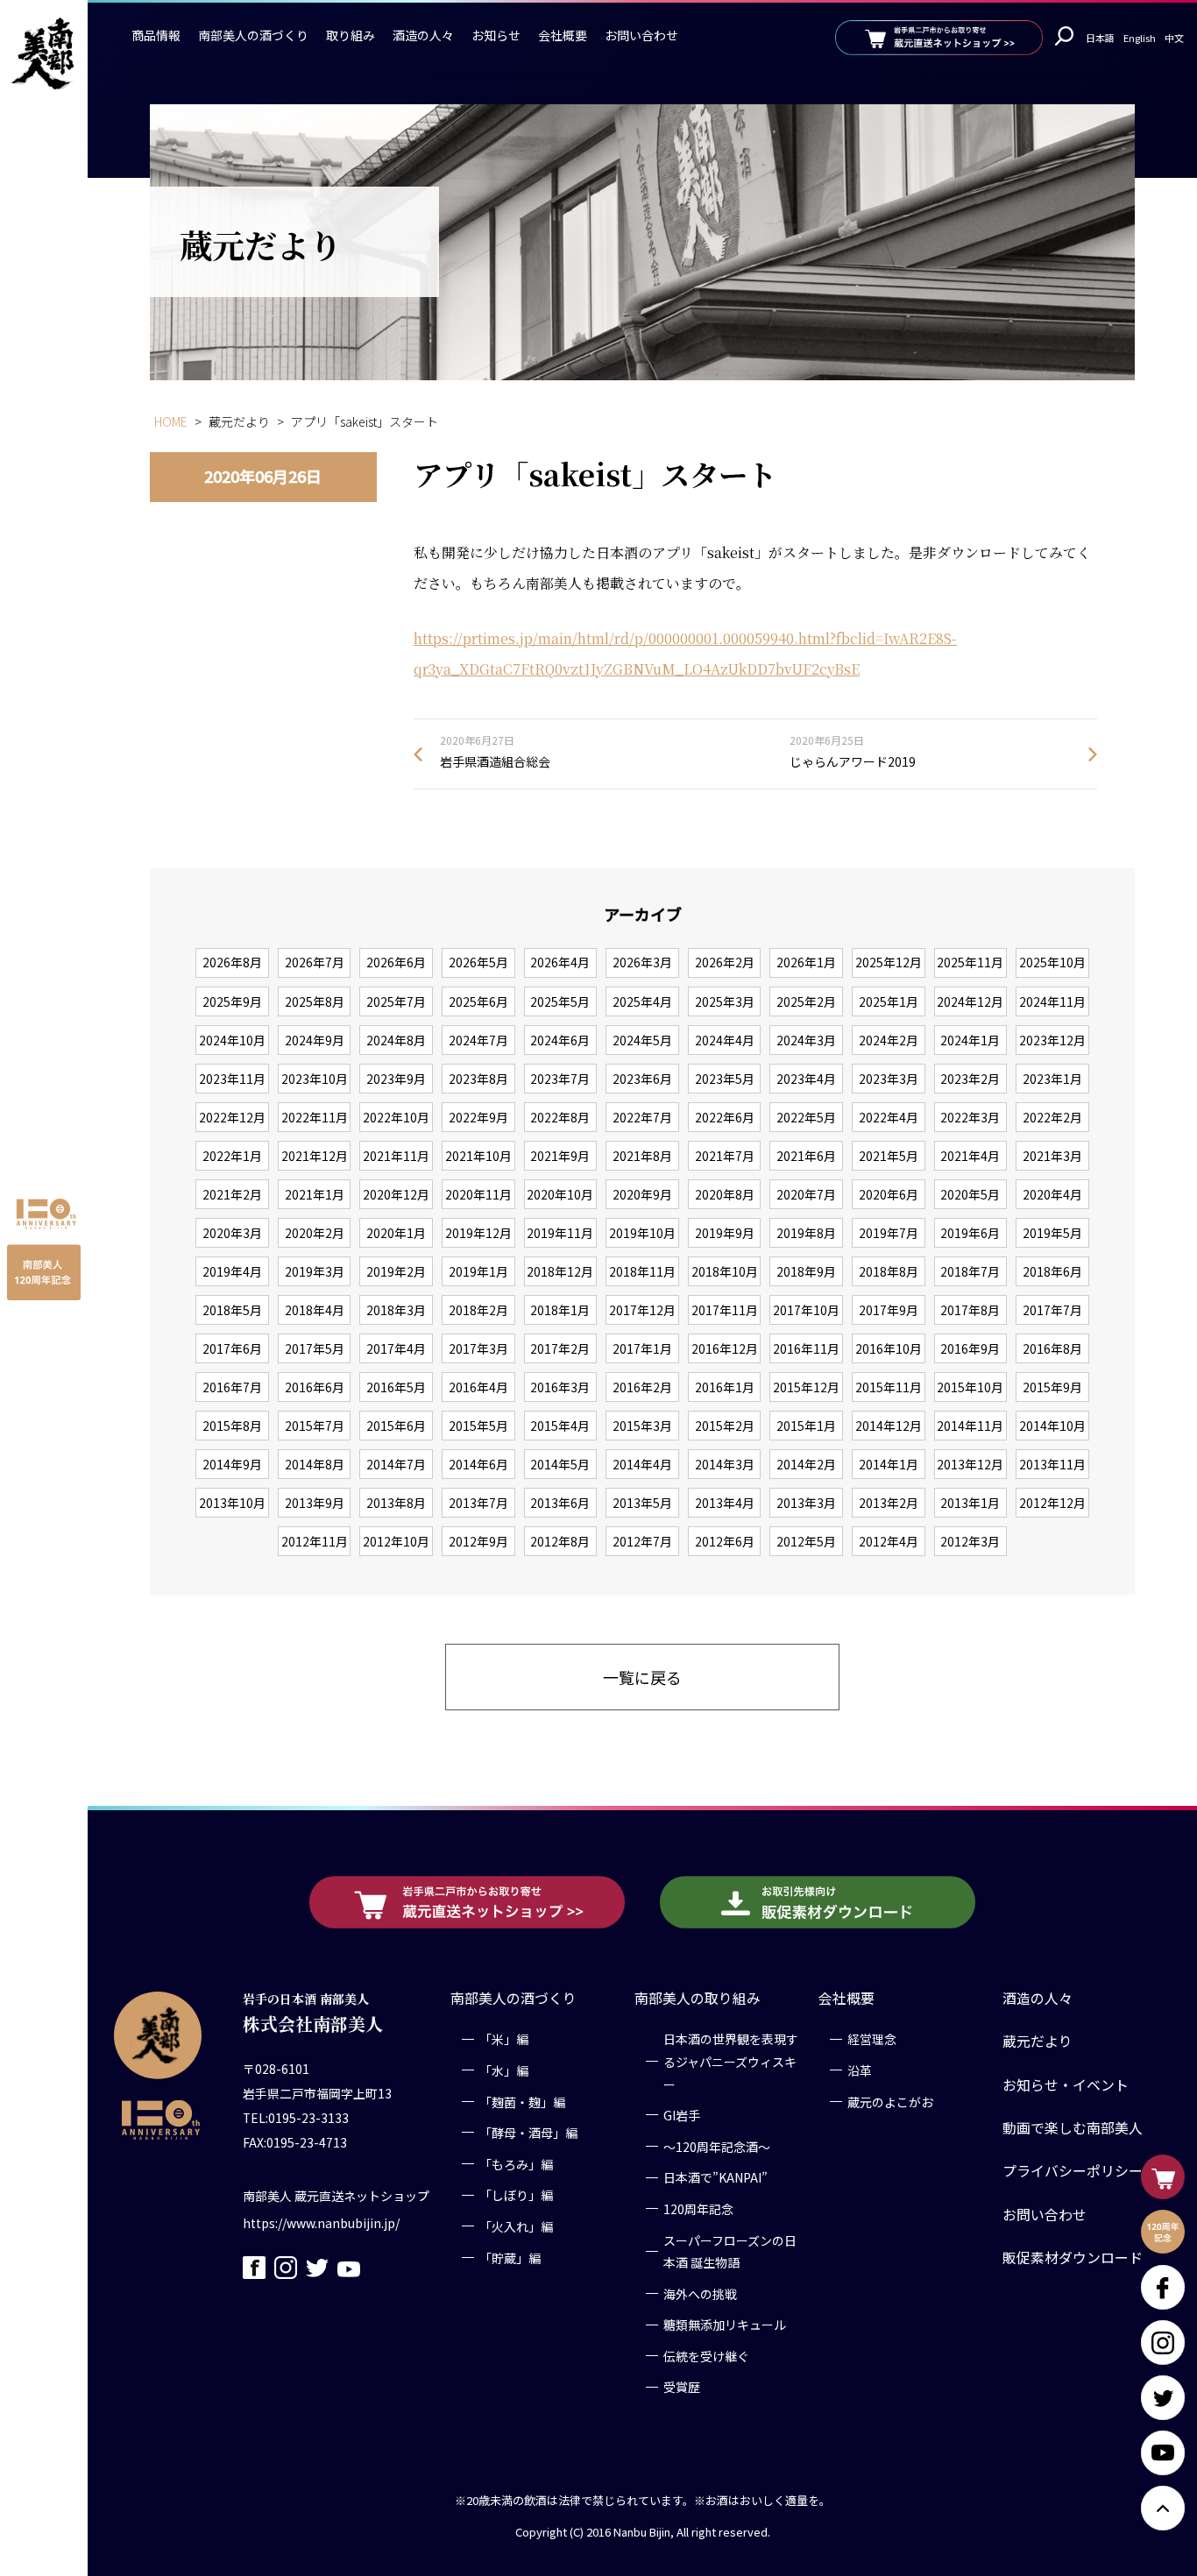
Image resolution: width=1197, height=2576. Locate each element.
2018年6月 (1052, 1271)
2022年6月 (725, 1117)
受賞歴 (682, 2387)
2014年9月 (232, 1464)
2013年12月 (970, 1464)
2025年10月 (1052, 962)
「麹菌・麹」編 (522, 2101)
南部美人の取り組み (698, 1998)
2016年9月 (970, 1348)
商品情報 (156, 35)
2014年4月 (642, 1464)
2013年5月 (642, 1503)
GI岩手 (682, 2115)
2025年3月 (725, 1001)
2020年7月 (806, 1194)
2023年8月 (478, 1079)
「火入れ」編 (516, 2226)
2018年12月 (560, 1271)
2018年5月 (232, 1310)
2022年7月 (642, 1117)
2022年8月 (560, 1117)
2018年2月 (478, 1310)
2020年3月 (232, 1233)
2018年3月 (396, 1310)
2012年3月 (970, 1541)
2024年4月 (725, 1040)
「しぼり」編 (516, 2195)
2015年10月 (970, 1387)
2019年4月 (232, 1271)
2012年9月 (478, 1541)
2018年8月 (889, 1271)
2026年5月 (478, 962)
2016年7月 (232, 1387)
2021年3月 (1052, 1156)
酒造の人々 (423, 35)
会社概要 (563, 35)
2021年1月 (315, 1194)
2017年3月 (478, 1348)
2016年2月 (642, 1387)
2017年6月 (232, 1348)
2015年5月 (478, 1426)
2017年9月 (889, 1310)
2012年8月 (560, 1541)
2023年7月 (560, 1079)
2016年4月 (478, 1387)
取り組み (351, 35)
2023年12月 (1052, 1040)
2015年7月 (315, 1426)
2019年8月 (806, 1233)
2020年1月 (396, 1233)
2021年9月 (560, 1156)
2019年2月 (396, 1271)
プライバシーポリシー (1073, 2171)
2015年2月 (725, 1426)
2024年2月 (889, 1040)
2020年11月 (478, 1194)
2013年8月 (396, 1503)
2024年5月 (642, 1040)
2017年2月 (560, 1348)
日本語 (1100, 38)
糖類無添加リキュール (725, 2325)
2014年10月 (1052, 1426)
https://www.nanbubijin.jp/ (321, 2223)
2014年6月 (478, 1464)
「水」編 (504, 2070)
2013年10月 (232, 1503)
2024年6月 (560, 1040)
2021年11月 (396, 1156)
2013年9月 (315, 1503)
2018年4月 (315, 1310)
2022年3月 (970, 1117)
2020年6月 (889, 1194)
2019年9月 (725, 1233)
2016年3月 (560, 1387)
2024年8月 (396, 1040)
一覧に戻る (642, 1677)
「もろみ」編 (516, 2163)
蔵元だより (1038, 2041)
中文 (1174, 38)
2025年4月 (642, 1001)
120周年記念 (698, 2209)
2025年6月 (478, 1001)
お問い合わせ (641, 35)
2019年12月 (478, 1233)
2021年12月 (315, 1156)
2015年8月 (232, 1426)
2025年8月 (315, 1001)
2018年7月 (970, 1271)
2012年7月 (642, 1541)
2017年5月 (315, 1348)
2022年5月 (806, 1117)
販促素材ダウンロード (1073, 2258)
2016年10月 (889, 1348)
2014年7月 (396, 1464)
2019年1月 (478, 1271)
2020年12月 (396, 1194)
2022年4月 (889, 1117)
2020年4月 (1052, 1194)
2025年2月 (806, 1001)
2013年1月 (970, 1503)
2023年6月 (642, 1079)
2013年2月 (889, 1503)
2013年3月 (806, 1503)
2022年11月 (315, 1117)
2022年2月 (1052, 1117)
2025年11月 (970, 962)
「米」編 (504, 2039)
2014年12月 (889, 1426)
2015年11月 (889, 1387)
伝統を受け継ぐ (706, 2356)
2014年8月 (315, 1464)
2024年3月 (806, 1040)
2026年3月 (642, 962)
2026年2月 (725, 962)
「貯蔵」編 (510, 2257)
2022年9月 (478, 1117)
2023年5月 (725, 1079)
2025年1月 (889, 1001)
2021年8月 (642, 1156)
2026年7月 (315, 962)
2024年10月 (232, 1040)
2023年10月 (315, 1079)
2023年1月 (1052, 1079)
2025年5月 (560, 1001)
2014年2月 (806, 1464)
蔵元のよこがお (890, 2101)
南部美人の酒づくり (253, 35)
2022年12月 (232, 1117)
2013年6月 (560, 1503)
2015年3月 (642, 1426)
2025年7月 (396, 1001)
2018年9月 (806, 1271)
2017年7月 (1052, 1310)
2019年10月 (642, 1233)
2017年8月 (970, 1310)
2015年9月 (1052, 1387)
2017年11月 (725, 1310)
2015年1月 (806, 1426)
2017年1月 (642, 1348)
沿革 (860, 2070)
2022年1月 (232, 1156)
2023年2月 (970, 1079)
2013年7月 (478, 1503)
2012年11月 (315, 1541)
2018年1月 (560, 1310)
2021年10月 (478, 1156)
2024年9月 (315, 1040)
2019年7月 (889, 1233)
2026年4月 (560, 962)
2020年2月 (315, 1233)
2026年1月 (806, 962)
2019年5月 (1052, 1233)
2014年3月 (725, 1464)
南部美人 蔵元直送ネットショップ (336, 2196)
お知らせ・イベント (1066, 2084)
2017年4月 (396, 1348)
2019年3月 (315, 1271)
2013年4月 (725, 1503)
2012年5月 (806, 1541)
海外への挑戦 (700, 2293)
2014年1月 (889, 1464)
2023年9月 (396, 1079)
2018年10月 (725, 1271)
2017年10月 (806, 1310)
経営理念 (872, 2039)
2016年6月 (315, 1387)
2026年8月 (232, 962)
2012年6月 (725, 1541)
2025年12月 (889, 962)
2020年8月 (725, 1194)
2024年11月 (1052, 1001)
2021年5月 (889, 1156)
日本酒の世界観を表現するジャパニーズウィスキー (731, 2061)
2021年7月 (725, 1156)
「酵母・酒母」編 (528, 2133)
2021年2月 (232, 1194)
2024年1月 (970, 1040)
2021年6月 (806, 1156)
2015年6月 (396, 1426)
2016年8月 (1052, 1348)
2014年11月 (970, 1426)
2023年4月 (806, 1079)
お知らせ (496, 35)
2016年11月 (806, 1348)
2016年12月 (725, 1348)
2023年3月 (889, 1079)
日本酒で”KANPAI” (715, 2177)
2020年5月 (970, 1194)
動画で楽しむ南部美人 (1073, 2128)
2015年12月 (806, 1387)
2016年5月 (396, 1387)
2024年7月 (478, 1040)
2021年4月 (970, 1156)
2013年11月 (1052, 1464)
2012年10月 (396, 1541)
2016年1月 (725, 1387)
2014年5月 (560, 1464)
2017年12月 (642, 1310)
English (1140, 38)
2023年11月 (232, 1079)
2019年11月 (560, 1233)
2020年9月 (642, 1194)
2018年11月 (642, 1271)
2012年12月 (1052, 1503)
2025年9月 (232, 1001)
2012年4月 (889, 1541)
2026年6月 (396, 962)
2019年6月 (970, 1233)
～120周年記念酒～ (717, 2146)
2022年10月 (396, 1117)
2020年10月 (560, 1194)
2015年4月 (560, 1426)
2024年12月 (970, 1001)
